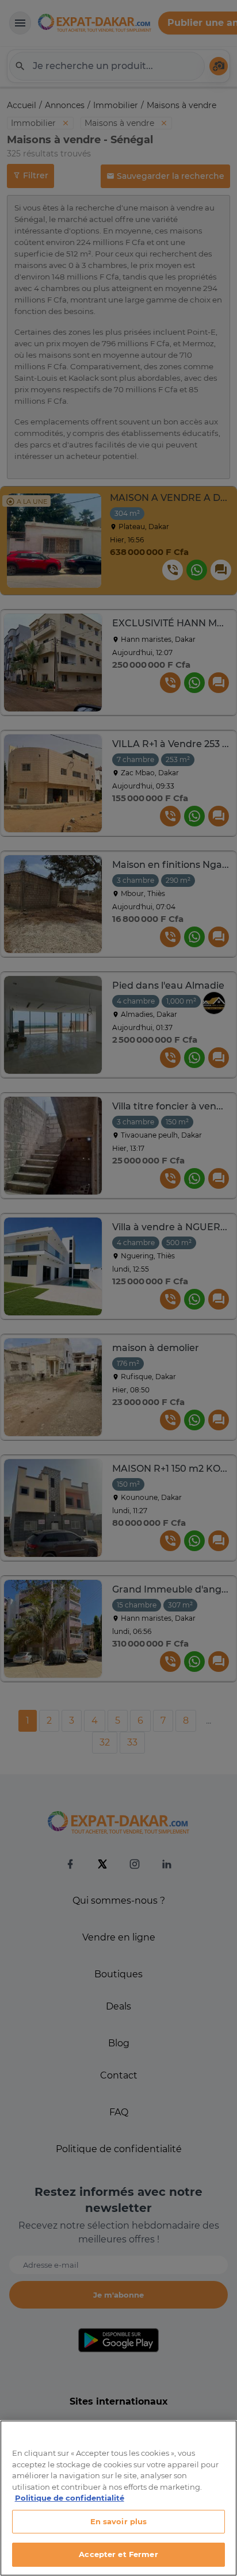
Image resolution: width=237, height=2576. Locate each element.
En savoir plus (119, 2521)
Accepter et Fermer (118, 2554)
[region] (118, 2498)
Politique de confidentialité (70, 2498)
